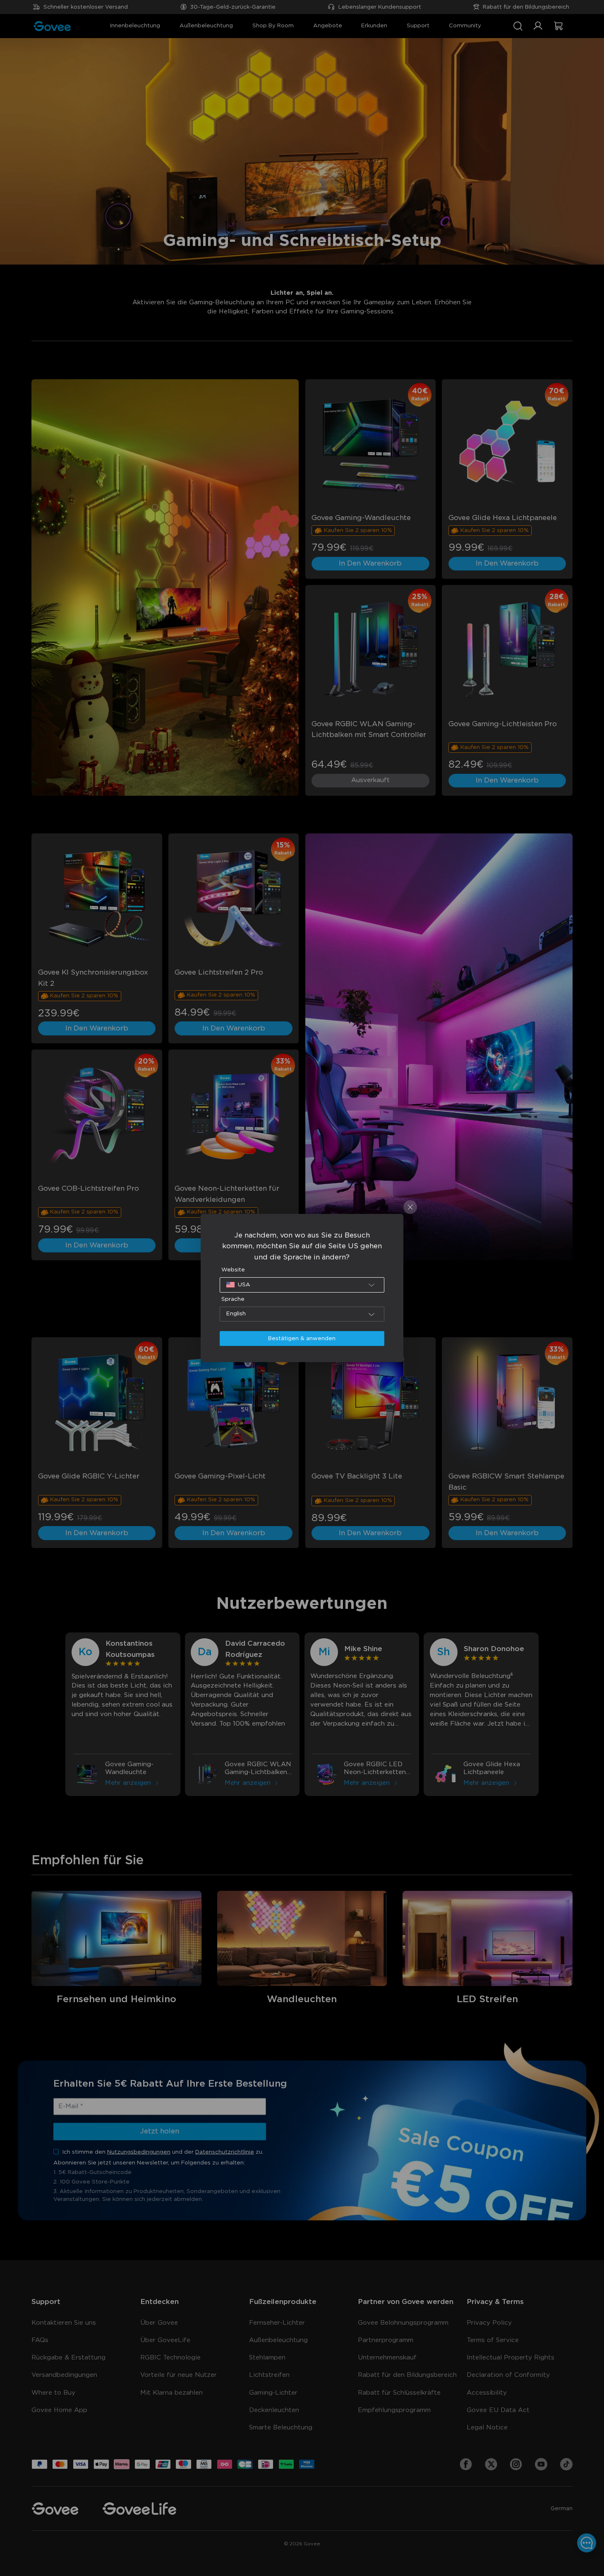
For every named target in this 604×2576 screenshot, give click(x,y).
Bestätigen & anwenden (302, 1339)
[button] (302, 1285)
